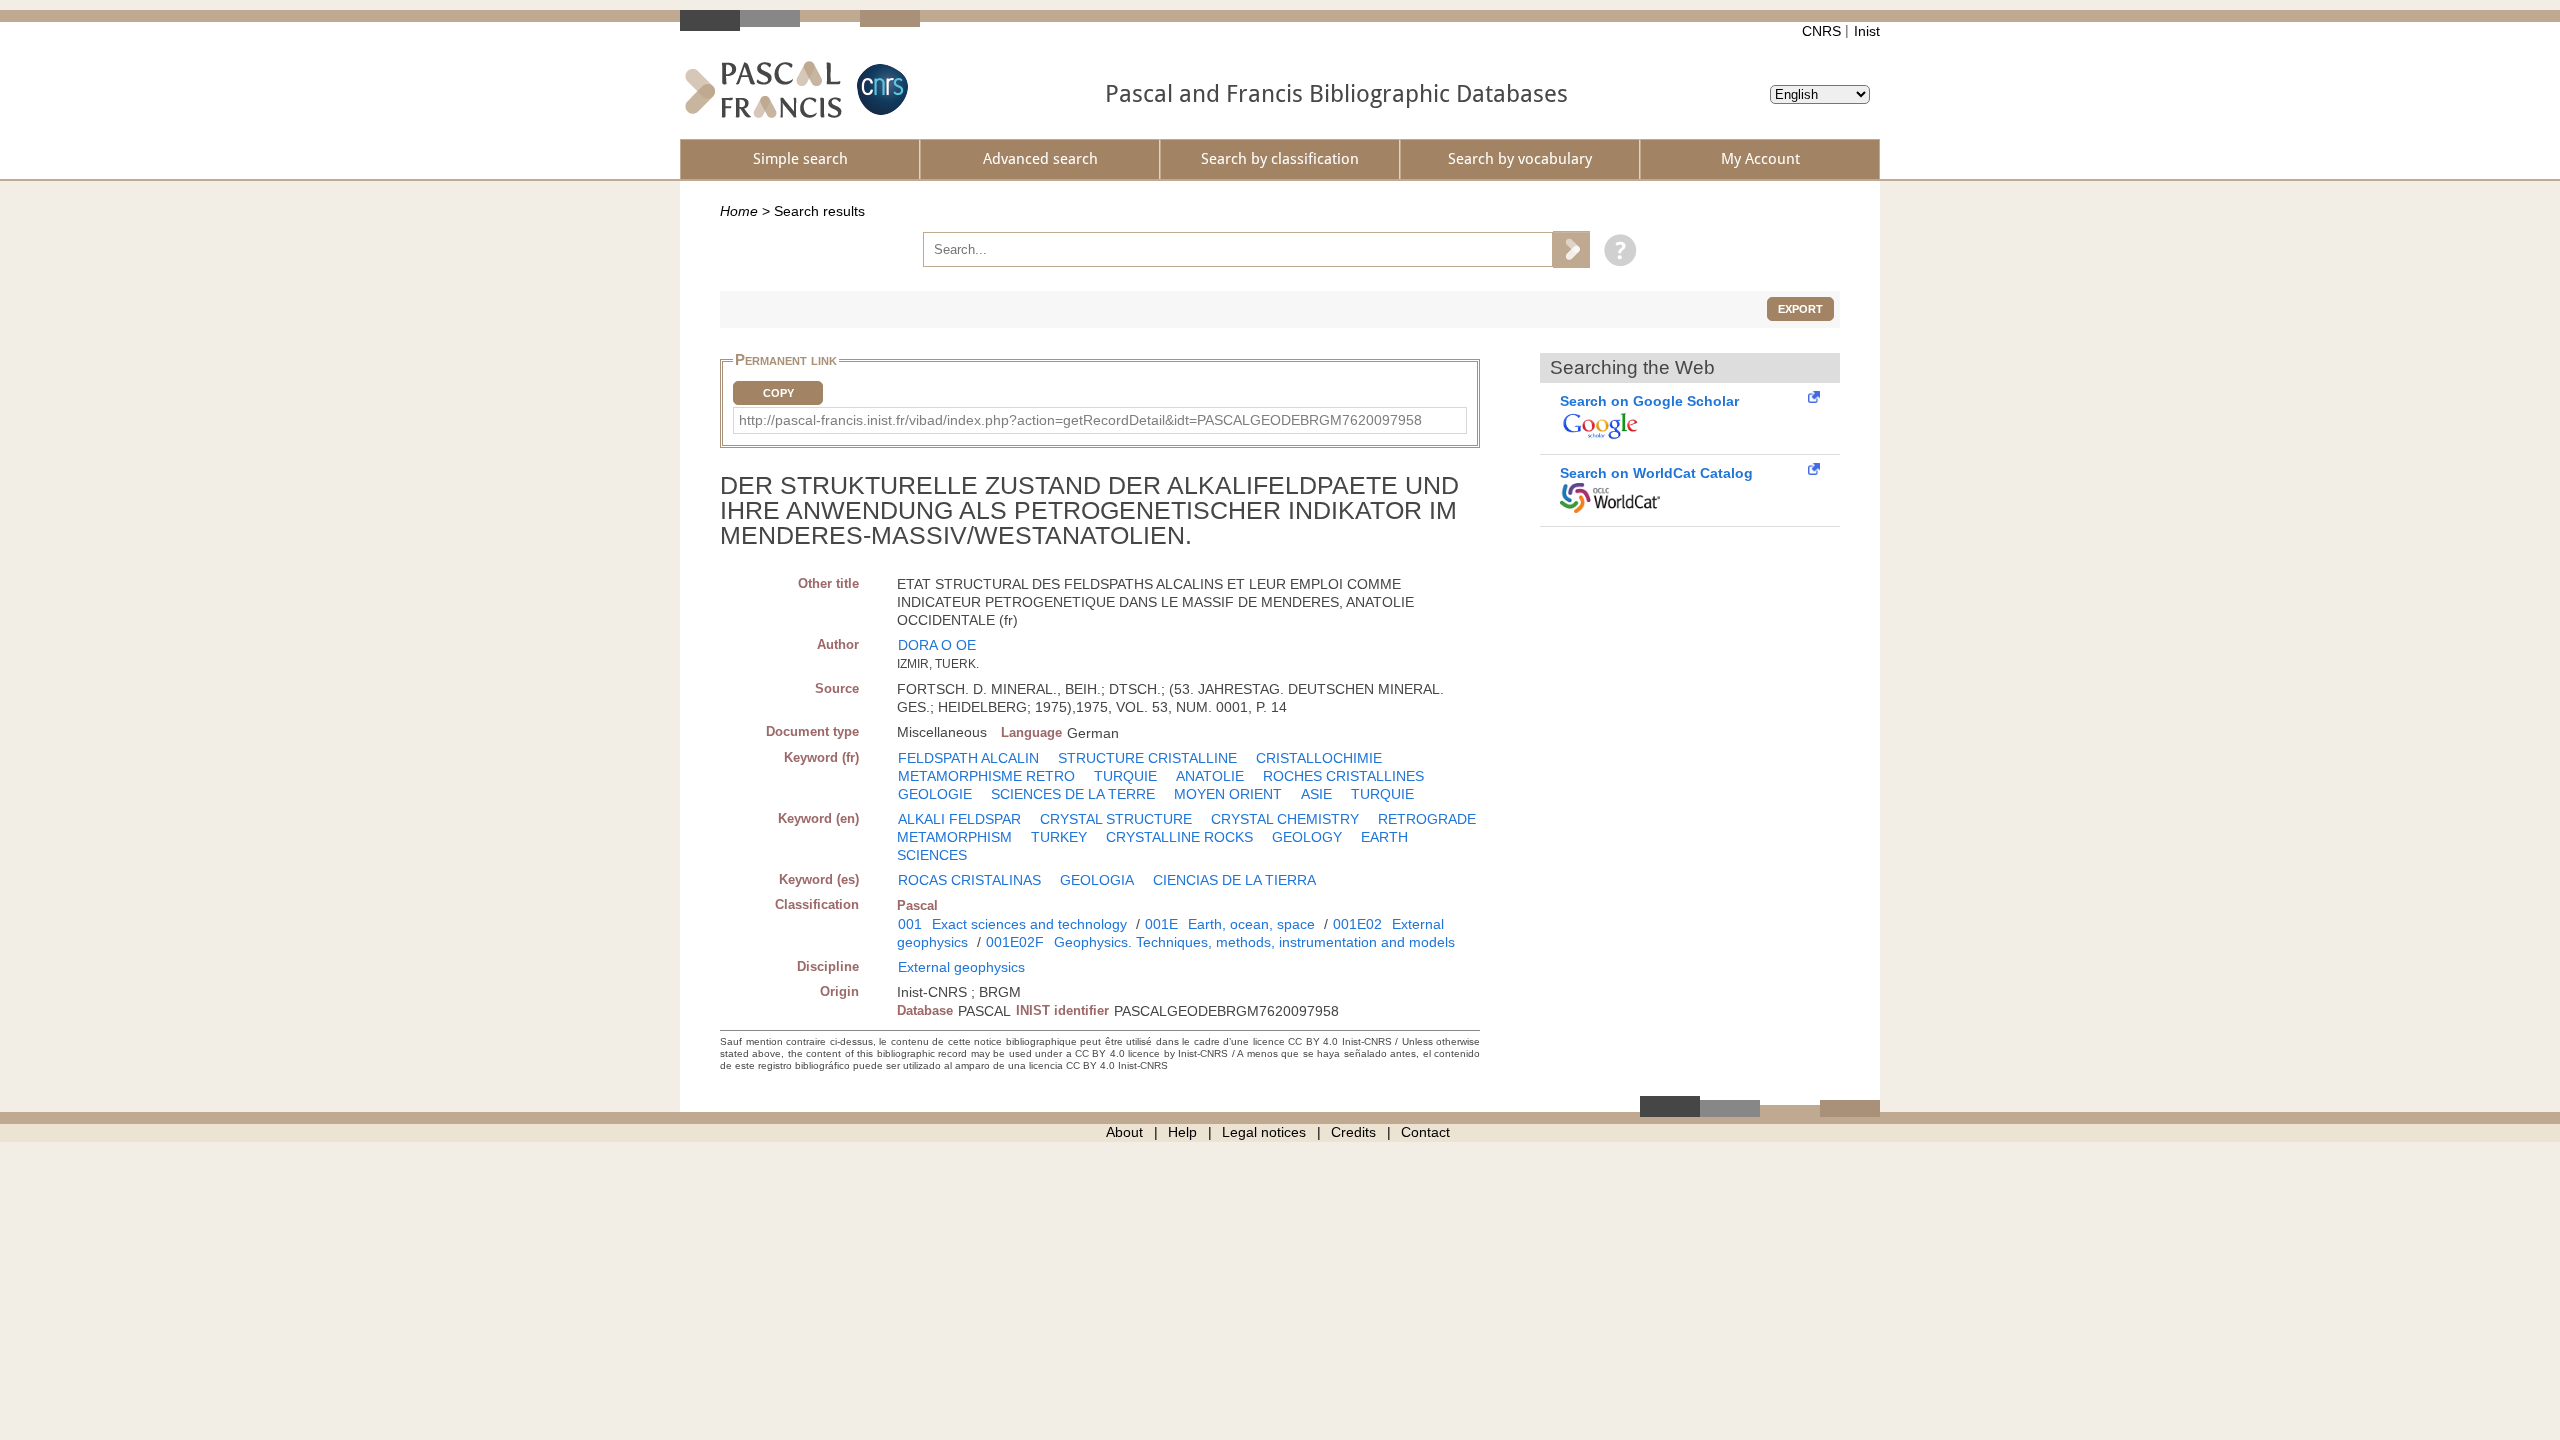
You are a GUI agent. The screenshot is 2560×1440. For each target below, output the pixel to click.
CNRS (1821, 31)
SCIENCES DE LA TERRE (1073, 794)
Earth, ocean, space (1251, 924)
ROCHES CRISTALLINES (1343, 776)
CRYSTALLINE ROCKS (1179, 837)
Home (739, 211)
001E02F (1015, 942)
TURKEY (1059, 837)
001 (910, 924)
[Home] (763, 89)
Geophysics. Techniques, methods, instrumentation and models (1254, 942)
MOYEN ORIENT (1228, 794)
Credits (1353, 1132)
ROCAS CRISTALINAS (969, 880)
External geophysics (961, 967)
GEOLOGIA (1097, 880)
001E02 (1357, 924)
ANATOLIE (1210, 776)
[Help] (1615, 249)
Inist (1867, 31)
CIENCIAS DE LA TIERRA (1234, 880)
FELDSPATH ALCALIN (968, 758)
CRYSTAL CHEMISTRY (1285, 819)
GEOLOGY (1307, 837)
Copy (778, 393)
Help (1182, 1132)
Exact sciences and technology (1029, 924)
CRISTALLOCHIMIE (1319, 758)
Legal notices (1264, 1132)
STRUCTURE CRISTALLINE (1147, 758)
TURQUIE (1125, 776)
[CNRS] (880, 89)
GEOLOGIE (935, 794)
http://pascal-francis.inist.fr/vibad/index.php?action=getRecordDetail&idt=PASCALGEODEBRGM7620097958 (1080, 420)
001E (1161, 924)
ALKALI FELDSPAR (959, 819)
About (1124, 1132)
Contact (1425, 1132)
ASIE (1316, 794)
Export (1800, 309)
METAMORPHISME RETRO (986, 776)
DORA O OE (937, 645)
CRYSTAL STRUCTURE (1116, 819)
